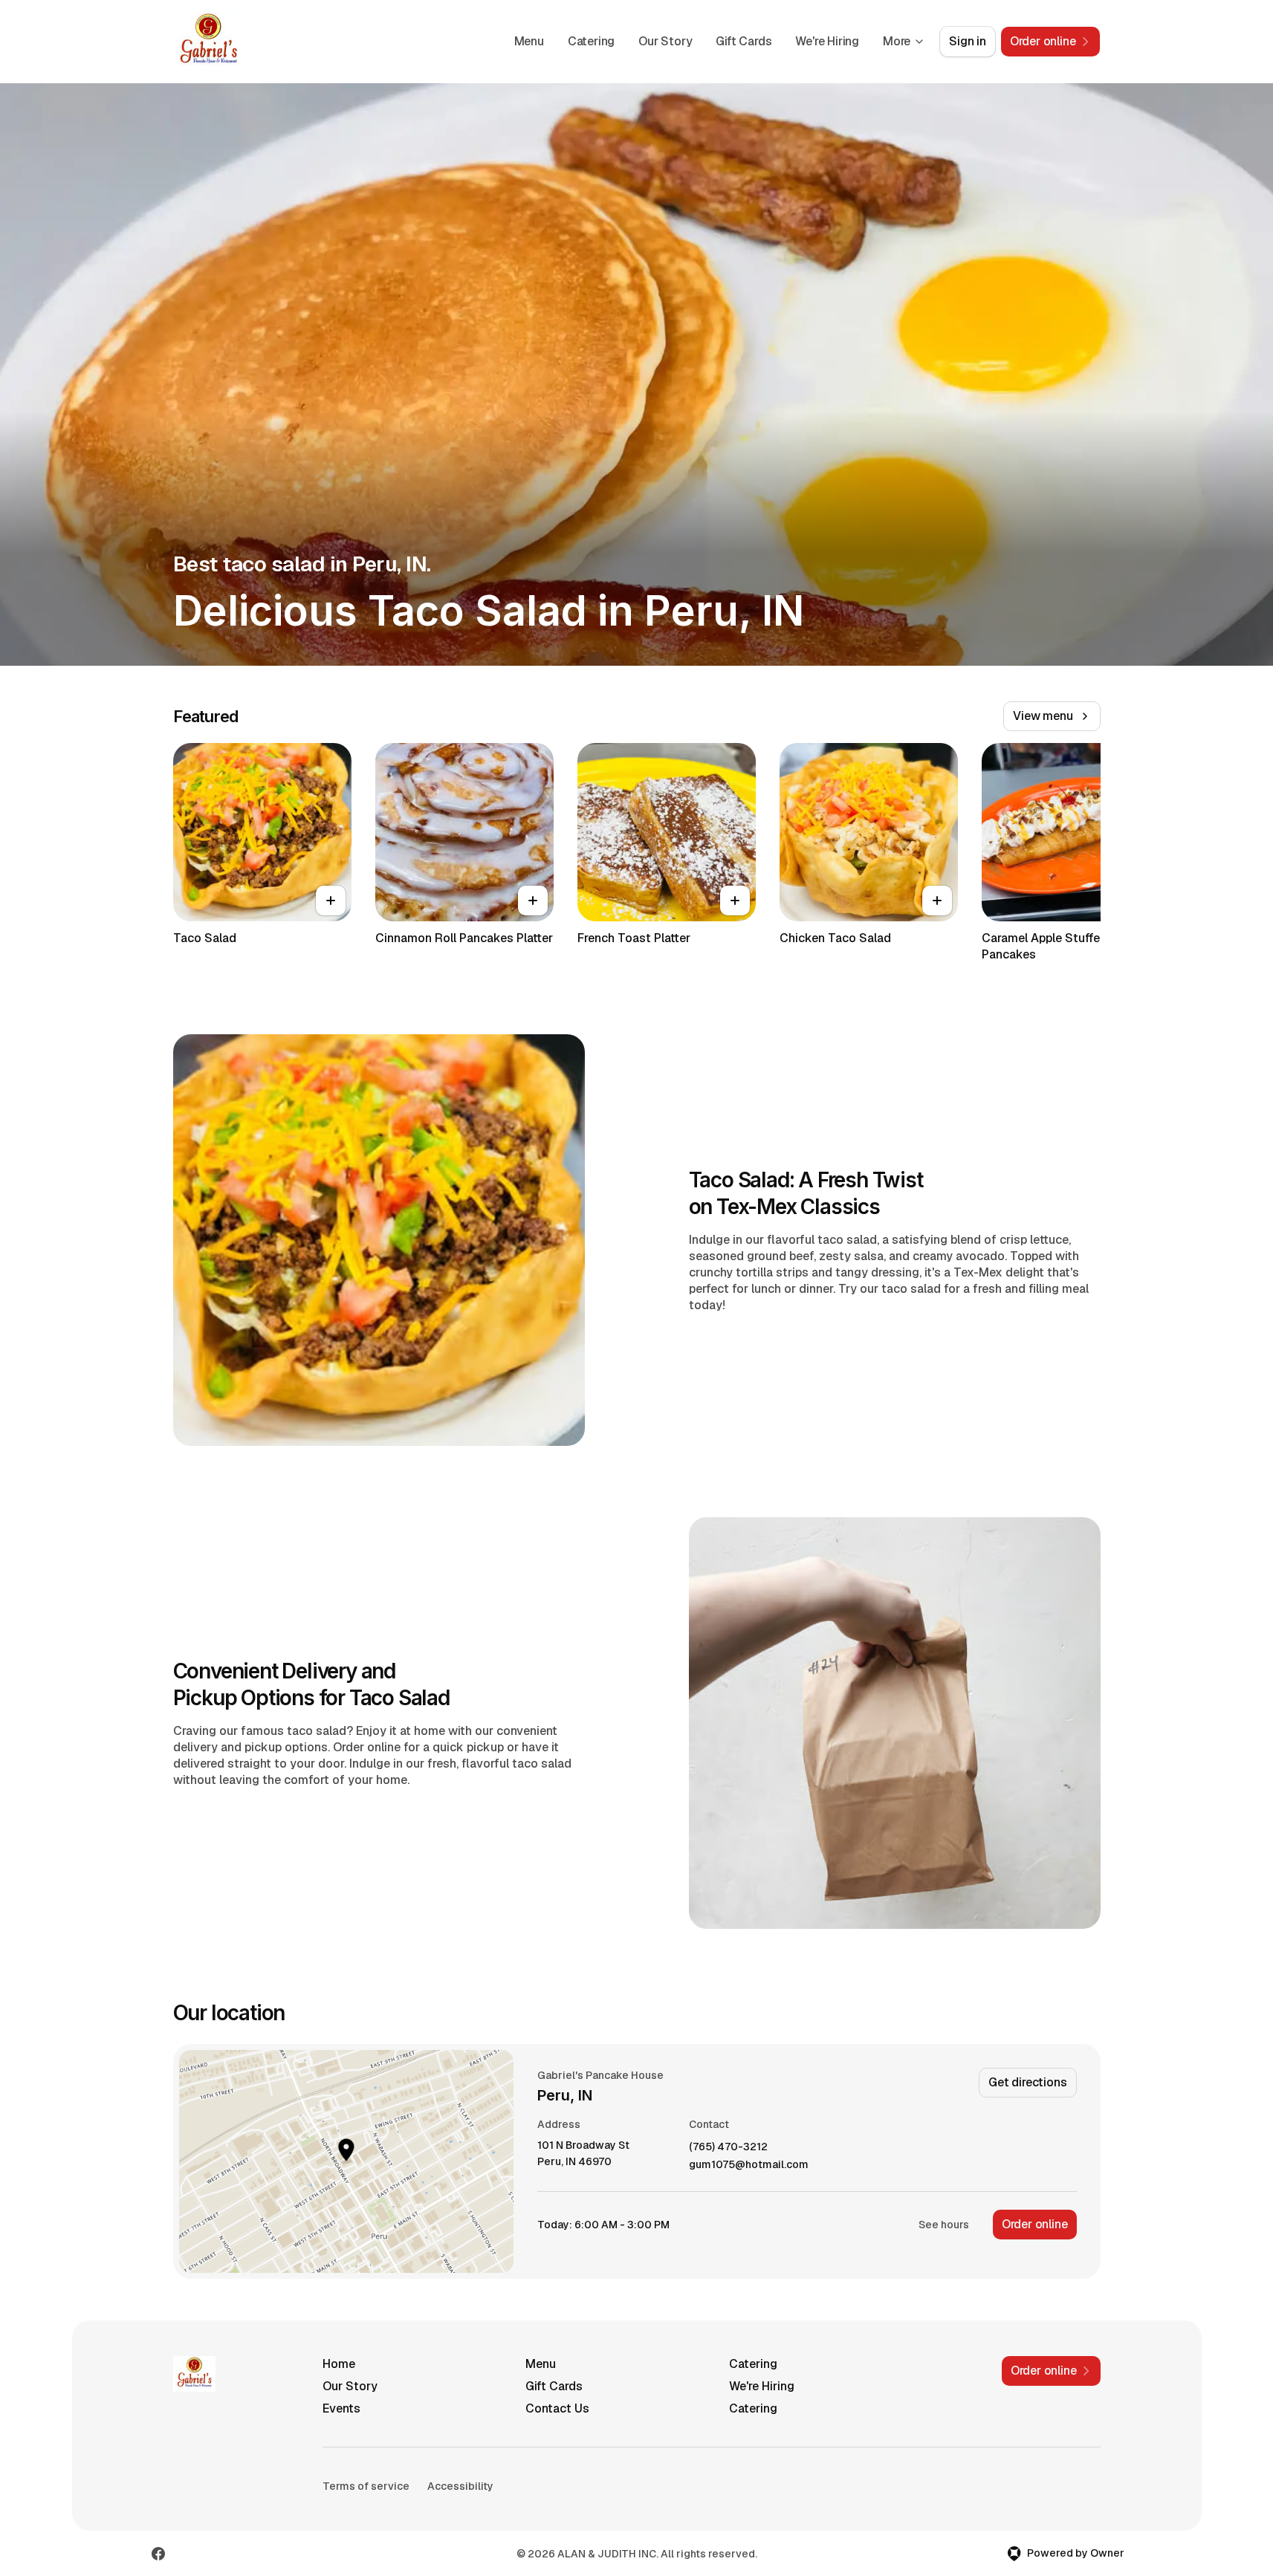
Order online (1035, 2224)
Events (341, 2408)
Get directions (1027, 2082)
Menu (529, 41)
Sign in (968, 41)
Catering (591, 41)
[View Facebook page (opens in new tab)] (158, 2554)
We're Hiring (827, 41)
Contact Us (557, 2408)
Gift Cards (744, 41)
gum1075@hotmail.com (749, 2165)
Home (339, 2364)
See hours (944, 2225)
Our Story (665, 41)
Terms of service (366, 2486)
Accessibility (460, 2486)
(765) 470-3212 (728, 2147)
